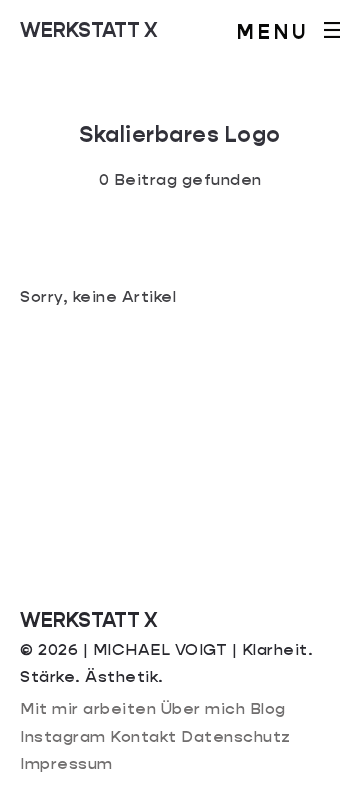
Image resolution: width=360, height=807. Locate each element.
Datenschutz (236, 736)
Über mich (203, 708)
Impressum (66, 763)
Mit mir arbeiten (88, 708)
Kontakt (143, 736)
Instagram (63, 736)
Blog (268, 708)
